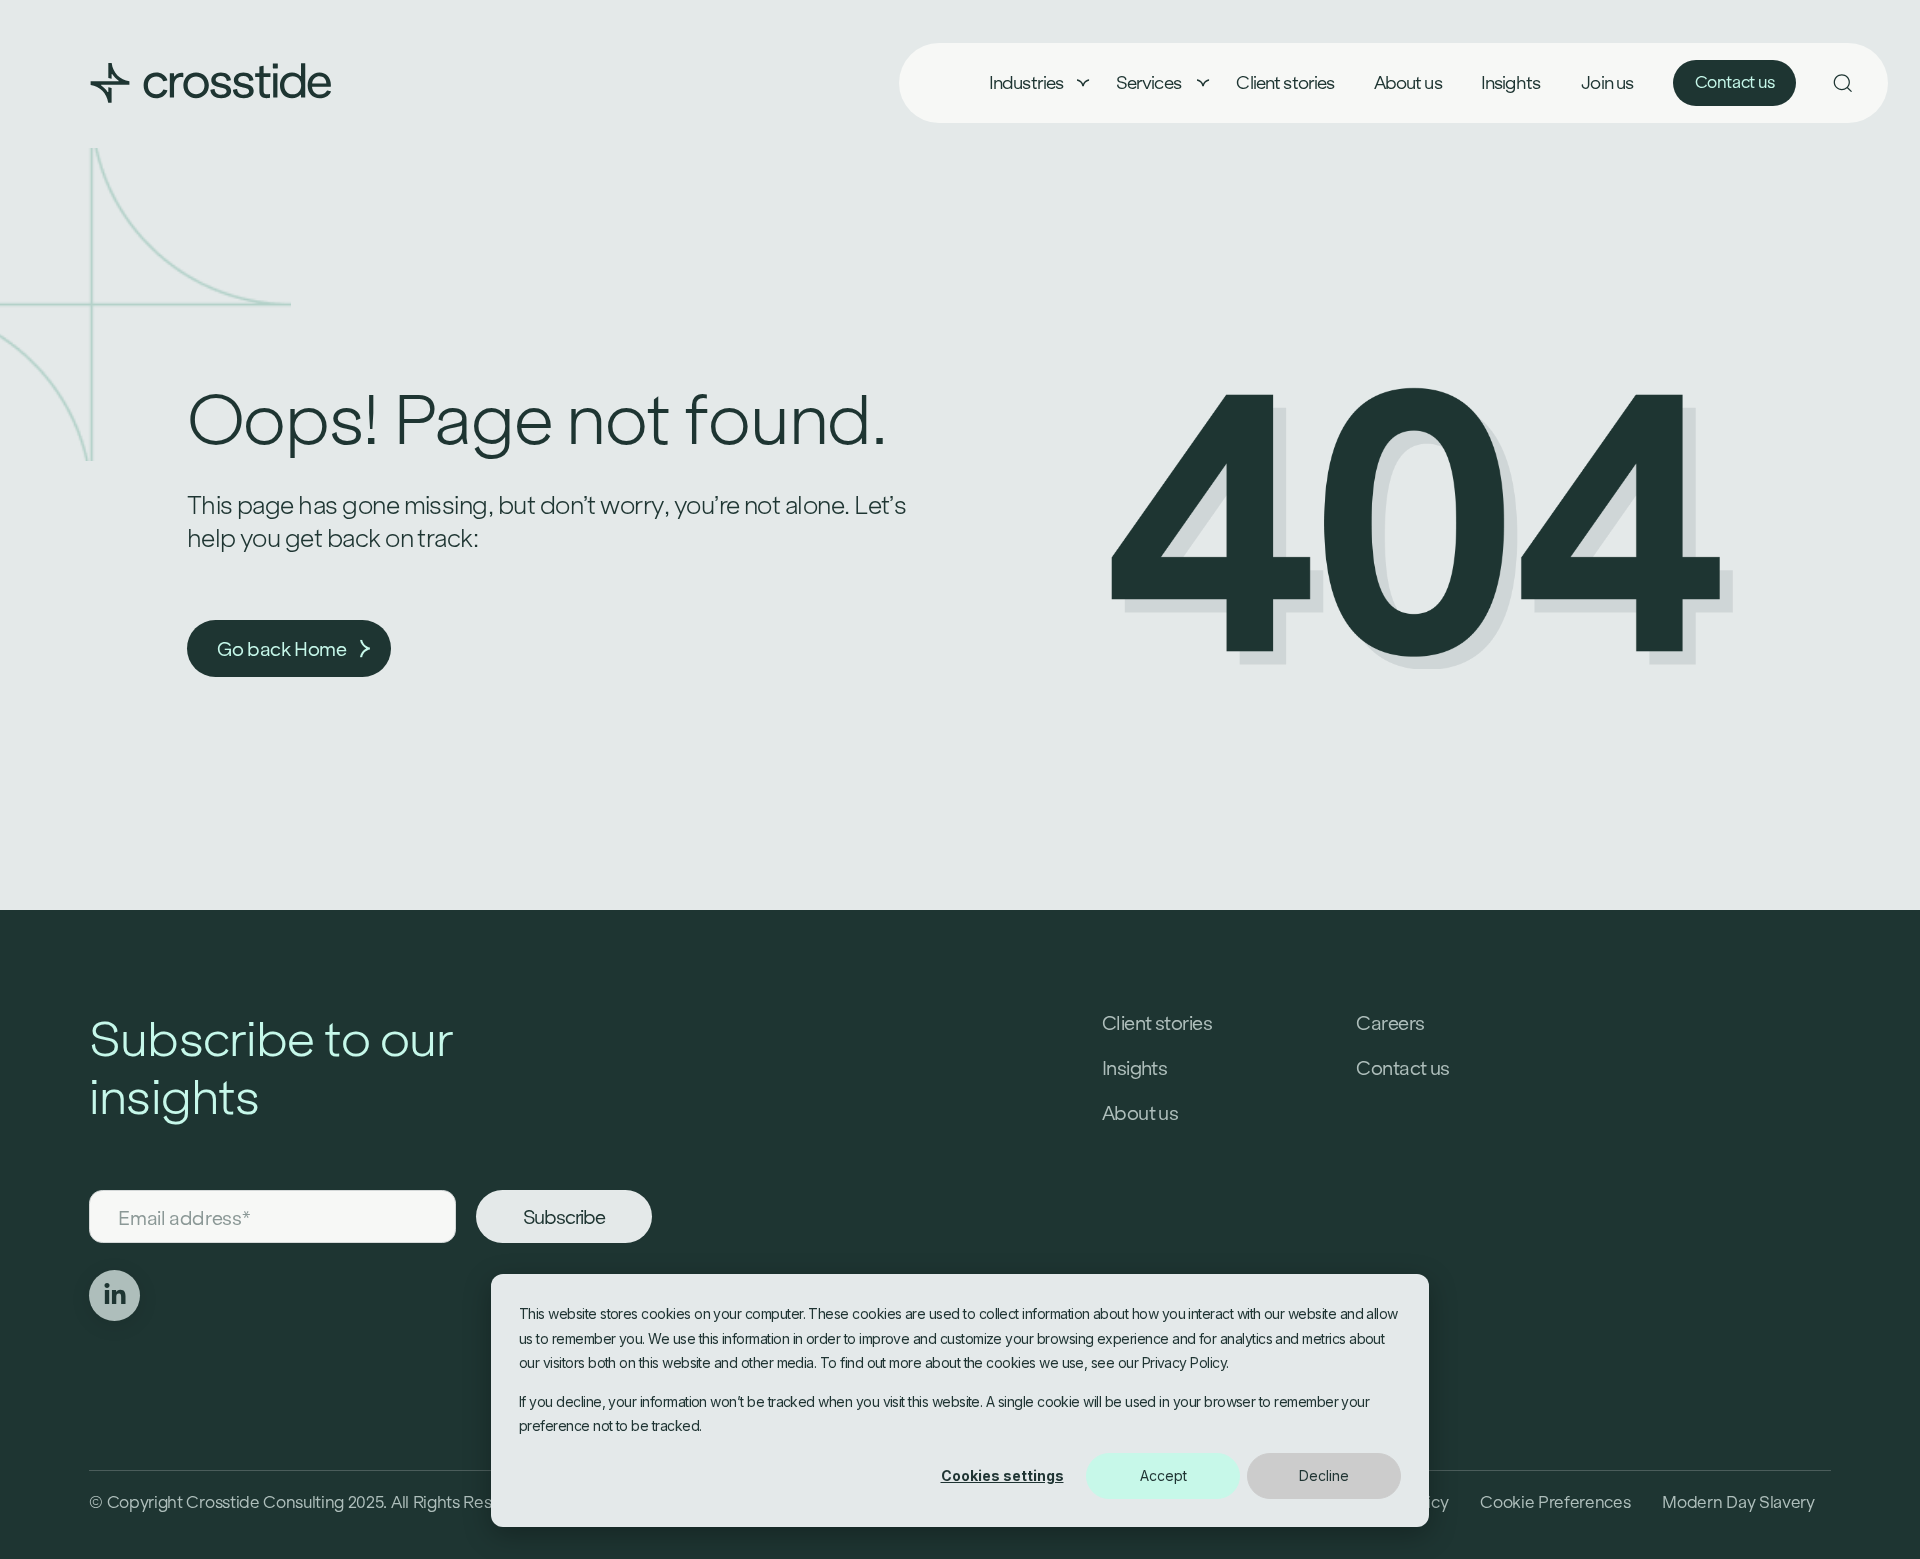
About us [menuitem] (1408, 83)
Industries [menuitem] (1026, 83)
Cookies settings (1002, 1475)
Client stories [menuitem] (1285, 83)
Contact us (1735, 82)
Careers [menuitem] (1390, 1023)
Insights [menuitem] (1510, 83)
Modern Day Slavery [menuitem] (1738, 1502)
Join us (1607, 83)
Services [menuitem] (1150, 83)
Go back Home (281, 649)
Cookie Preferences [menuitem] (1555, 1502)
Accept (1163, 1475)
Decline (1324, 1475)
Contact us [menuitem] (1403, 1068)
